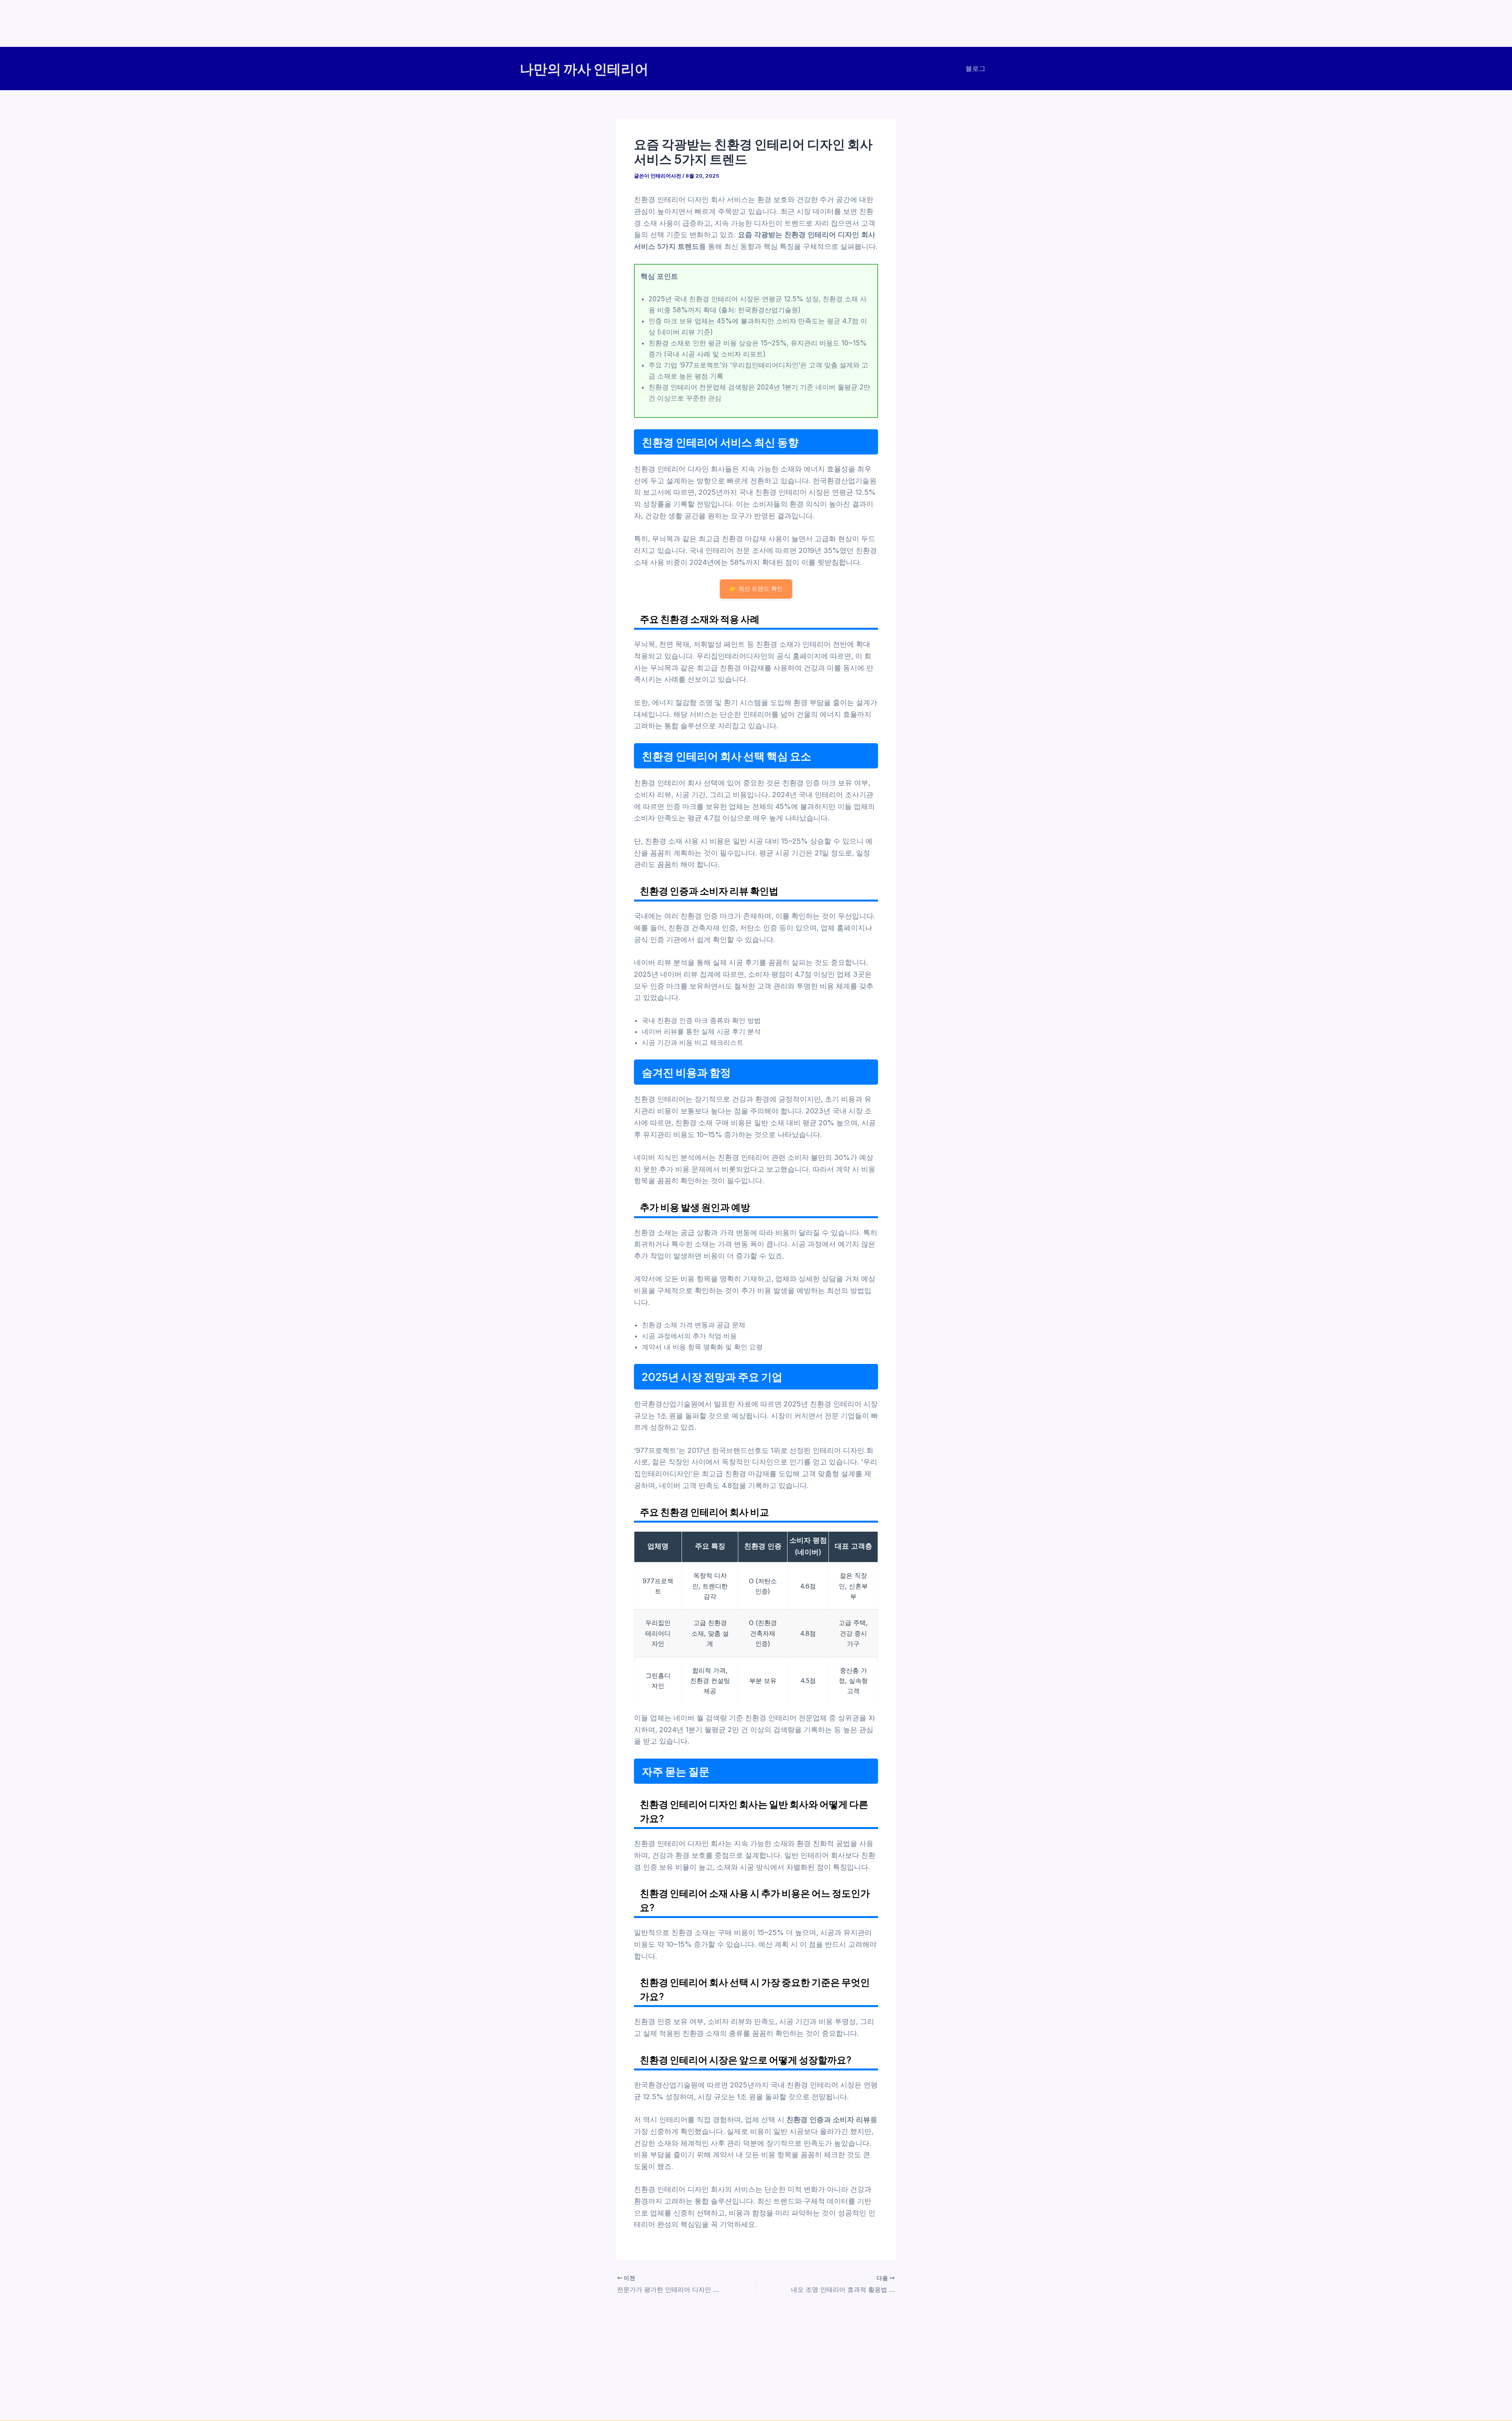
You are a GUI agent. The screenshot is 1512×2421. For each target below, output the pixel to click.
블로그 (976, 69)
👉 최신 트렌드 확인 (756, 589)
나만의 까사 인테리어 (584, 69)
